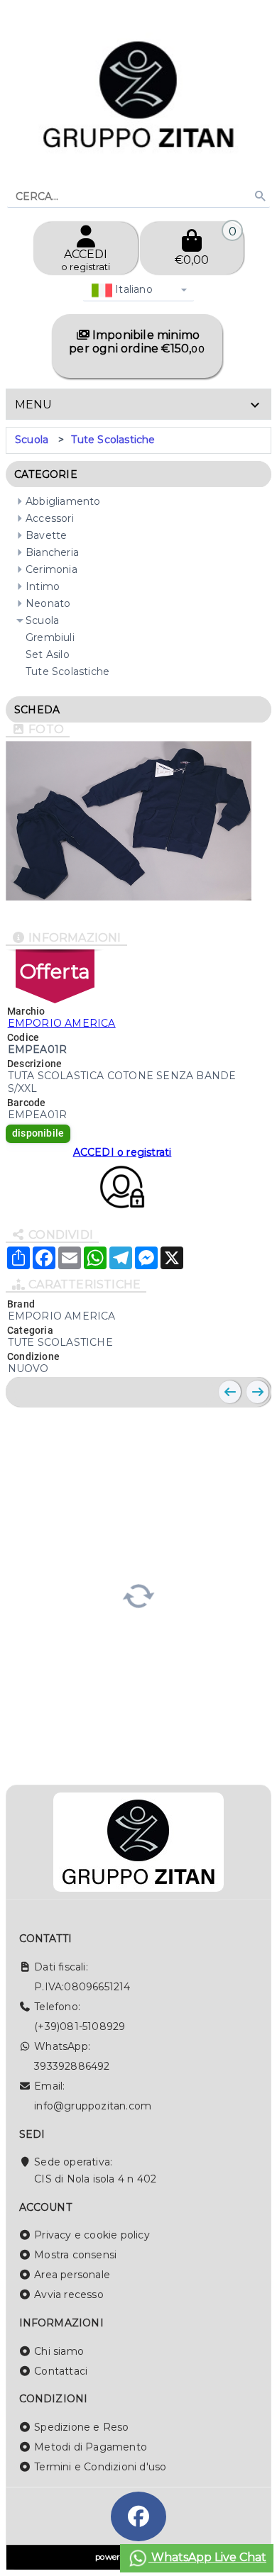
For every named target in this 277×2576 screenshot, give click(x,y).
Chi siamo (59, 2351)
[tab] (138, 404)
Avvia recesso (69, 2295)
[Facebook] (138, 2516)
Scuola (32, 440)
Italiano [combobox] (132, 289)
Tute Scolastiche (113, 440)
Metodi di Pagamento (91, 2447)
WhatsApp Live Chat (207, 2557)
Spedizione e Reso (81, 2427)
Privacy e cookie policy (92, 2235)
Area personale (72, 2275)
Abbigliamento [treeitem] (63, 501)
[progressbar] (138, 1594)
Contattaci (61, 2371)
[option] (32, 440)
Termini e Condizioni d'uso (100, 2467)
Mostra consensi (75, 2255)
